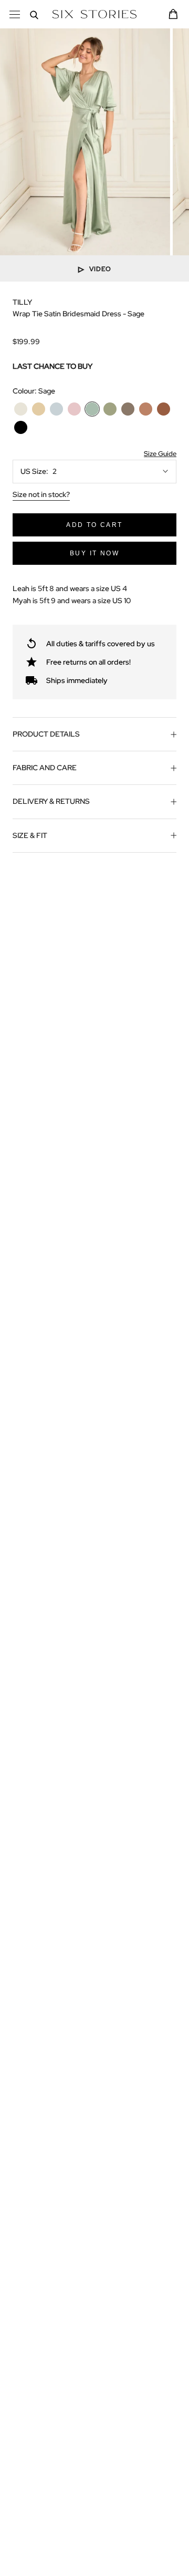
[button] (159, 454)
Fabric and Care (45, 768)
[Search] (34, 14)
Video (100, 268)
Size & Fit (30, 835)
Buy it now (94, 553)
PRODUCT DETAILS (46, 734)
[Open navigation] (15, 14)
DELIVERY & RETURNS (51, 801)
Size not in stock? (41, 494)
